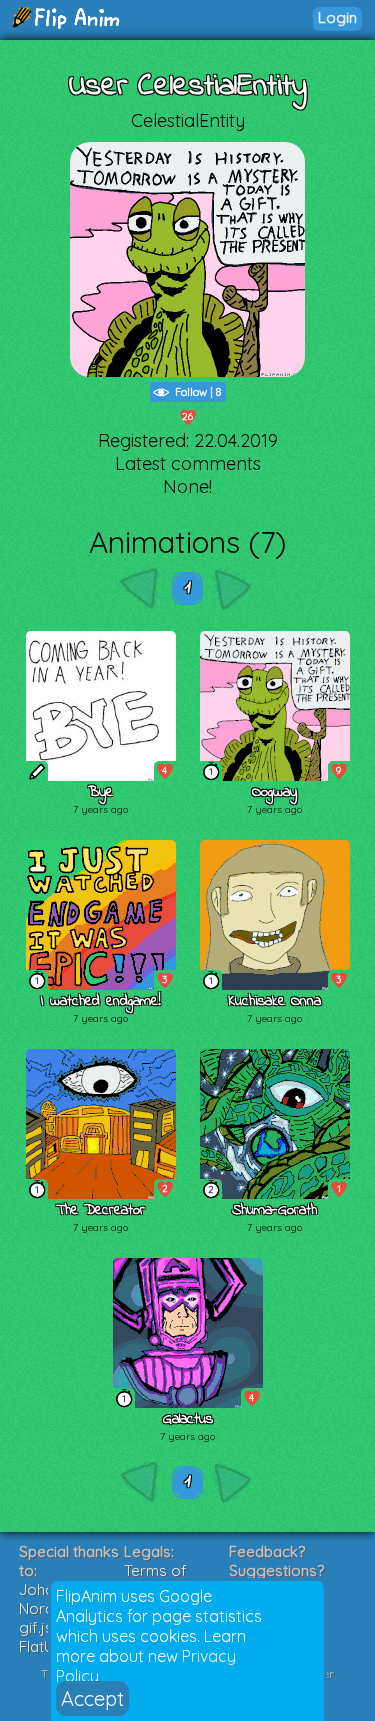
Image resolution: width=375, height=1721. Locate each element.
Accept (92, 1698)
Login (337, 17)
